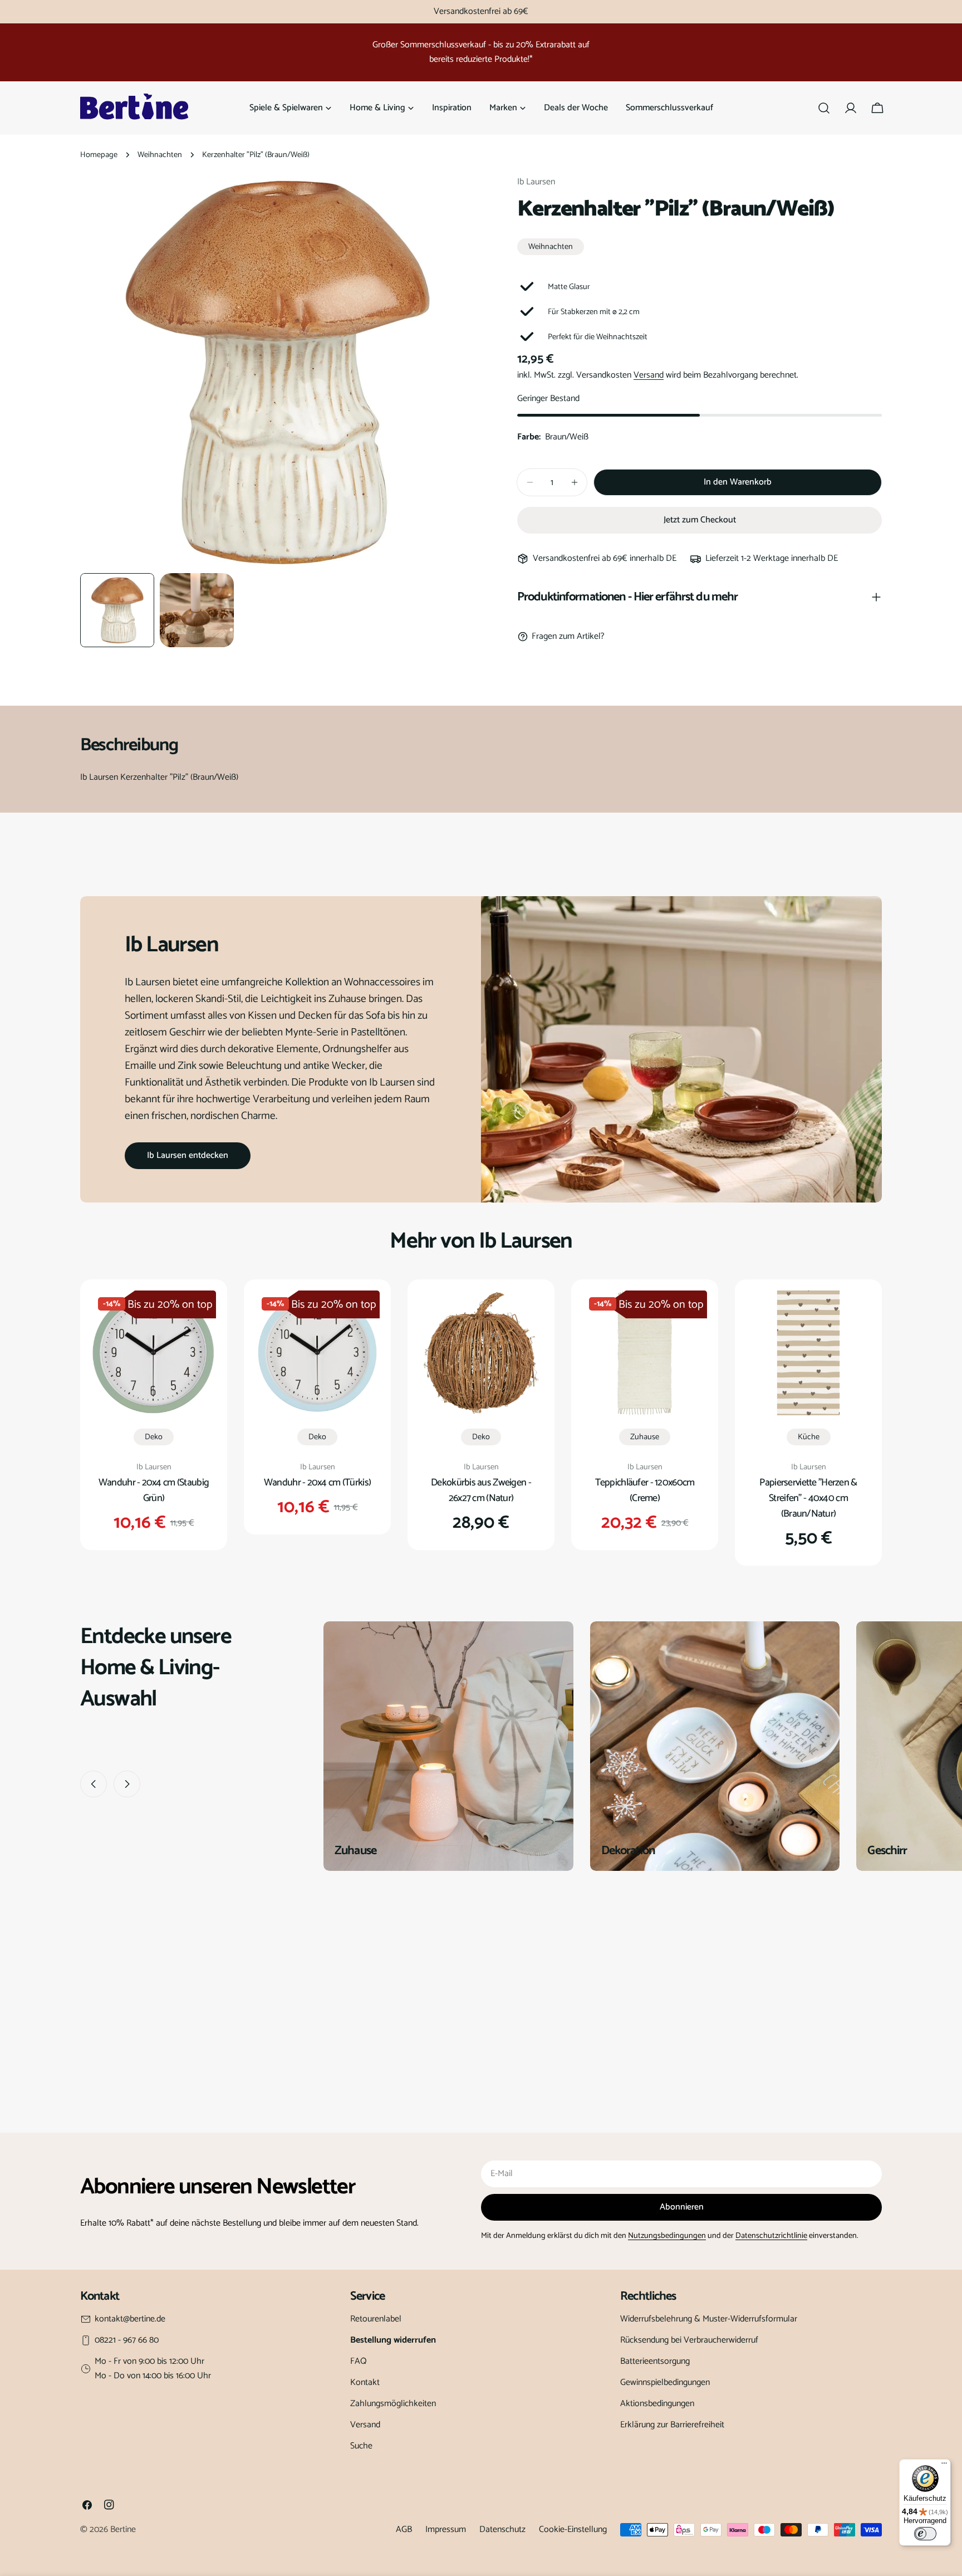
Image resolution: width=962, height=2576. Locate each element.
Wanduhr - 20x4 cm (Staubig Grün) (154, 1490)
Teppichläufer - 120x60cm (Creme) (645, 1490)
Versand (649, 375)
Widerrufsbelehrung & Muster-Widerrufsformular (709, 2319)
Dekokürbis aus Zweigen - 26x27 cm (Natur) (481, 1490)
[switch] (925, 2534)
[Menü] (944, 2466)
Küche (809, 1437)
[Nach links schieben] (94, 1784)
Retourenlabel (376, 2319)
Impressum (446, 2529)
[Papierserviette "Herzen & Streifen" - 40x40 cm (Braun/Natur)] (808, 1353)
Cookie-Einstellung (573, 2529)
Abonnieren (682, 2207)
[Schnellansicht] (200, 1315)
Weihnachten (160, 155)
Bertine (123, 2529)
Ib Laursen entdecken (188, 1155)
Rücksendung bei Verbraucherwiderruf (689, 2340)
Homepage (99, 155)
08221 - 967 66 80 (127, 2340)
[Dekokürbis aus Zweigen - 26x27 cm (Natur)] (481, 1353)
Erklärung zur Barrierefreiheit (672, 2425)
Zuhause (645, 1437)
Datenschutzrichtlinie (771, 2236)
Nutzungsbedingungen (667, 2236)
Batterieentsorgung (655, 2361)
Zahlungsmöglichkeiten (393, 2404)
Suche (361, 2446)
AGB (404, 2529)
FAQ (359, 2361)
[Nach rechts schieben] (127, 1784)
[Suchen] (824, 108)
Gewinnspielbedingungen (665, 2382)
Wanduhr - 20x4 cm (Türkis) (317, 1483)
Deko (154, 1437)
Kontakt (365, 2382)
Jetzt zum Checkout (700, 520)
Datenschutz (502, 2529)
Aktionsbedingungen (657, 2404)
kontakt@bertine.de (130, 2319)
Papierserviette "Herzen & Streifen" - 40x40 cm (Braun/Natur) (808, 1498)
